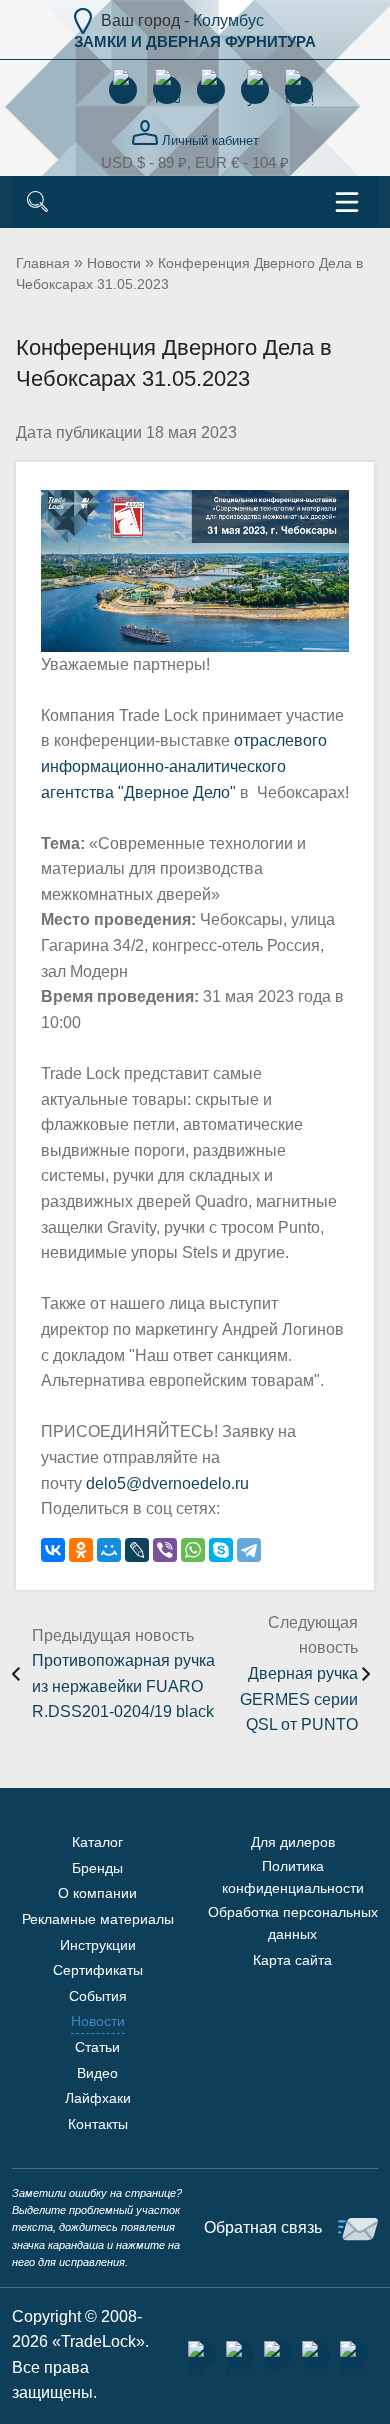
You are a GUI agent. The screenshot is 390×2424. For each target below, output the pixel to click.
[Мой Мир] (109, 1550)
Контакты (98, 2124)
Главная (43, 263)
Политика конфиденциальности (293, 1877)
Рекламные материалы (98, 1919)
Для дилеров (293, 1842)
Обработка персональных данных (293, 1923)
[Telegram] (249, 1550)
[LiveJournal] (137, 1550)
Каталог (97, 1842)
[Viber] (165, 1550)
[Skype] (221, 1550)
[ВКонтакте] (53, 1550)
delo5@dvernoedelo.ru (167, 1483)
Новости (114, 263)
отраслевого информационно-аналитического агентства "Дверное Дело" (184, 766)
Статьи (97, 2047)
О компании (97, 1893)
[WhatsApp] (193, 1550)
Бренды (97, 1868)
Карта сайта (292, 1960)
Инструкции (98, 1945)
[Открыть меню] (347, 202)
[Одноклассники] (81, 1550)
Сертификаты (98, 1970)
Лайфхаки (98, 2098)
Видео (97, 2073)
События (98, 1996)
